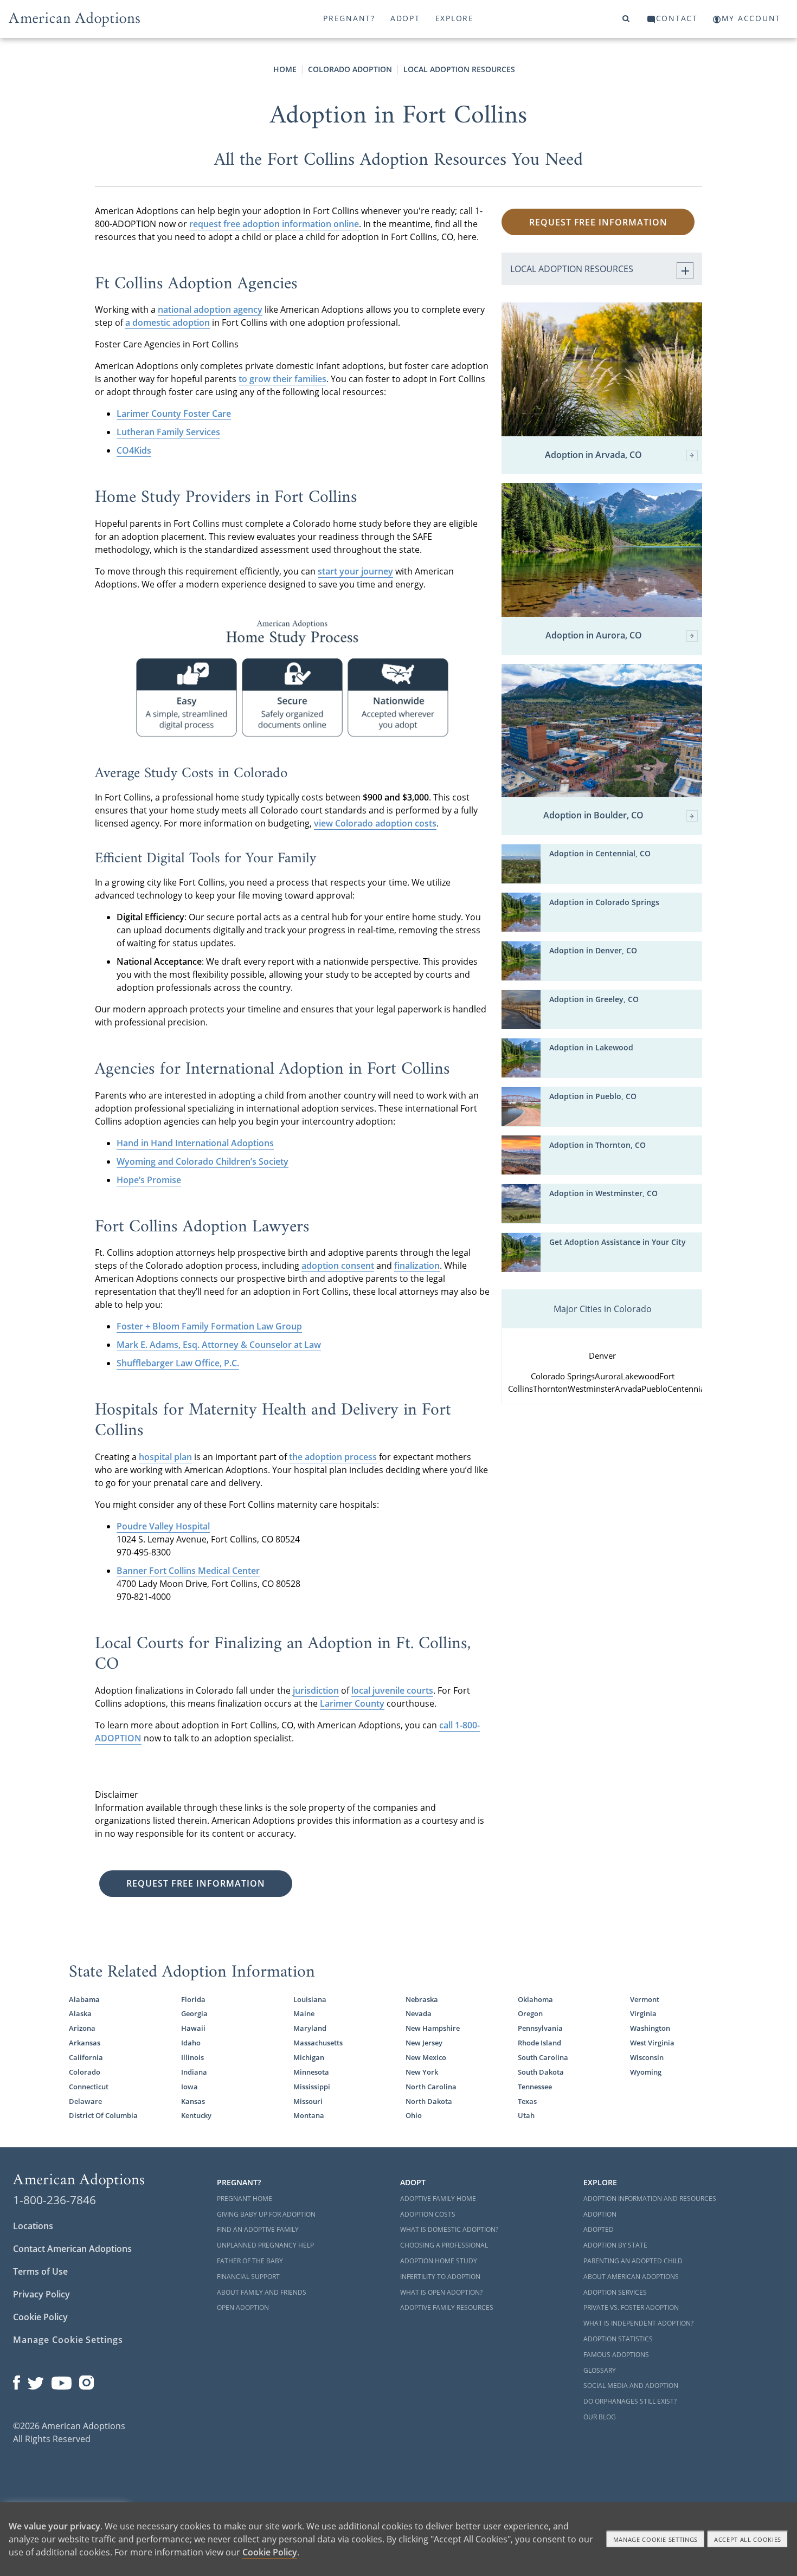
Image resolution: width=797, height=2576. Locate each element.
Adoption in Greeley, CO (594, 999)
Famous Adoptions (616, 2355)
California (86, 2057)
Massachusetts (318, 2043)
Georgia (194, 2013)
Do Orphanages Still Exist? (630, 2401)
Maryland (310, 2028)
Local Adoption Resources (459, 69)
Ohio (414, 2115)
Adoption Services (615, 2292)
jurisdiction (316, 1690)
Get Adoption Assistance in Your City (618, 1242)
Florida (193, 1999)
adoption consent (338, 1266)
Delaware (85, 2101)
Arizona (82, 2028)
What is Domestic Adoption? (449, 2229)
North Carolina (431, 2087)
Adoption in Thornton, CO (597, 1145)
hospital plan (165, 1457)
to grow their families (282, 379)
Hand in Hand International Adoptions (195, 1143)
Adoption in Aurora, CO (594, 636)
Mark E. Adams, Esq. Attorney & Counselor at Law (219, 1345)
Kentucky (196, 2115)
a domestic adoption (168, 322)
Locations (33, 2226)
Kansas (193, 2101)
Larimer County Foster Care (174, 414)
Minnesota (311, 2072)
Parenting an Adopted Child (633, 2261)
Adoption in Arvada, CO (593, 455)
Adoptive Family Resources (447, 2307)
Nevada (419, 2013)
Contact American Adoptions (72, 2249)
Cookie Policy (40, 2317)
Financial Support (248, 2277)
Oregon (530, 2013)
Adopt (405, 18)
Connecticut (89, 2087)
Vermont (645, 1999)
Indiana (194, 2072)
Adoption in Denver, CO (593, 950)
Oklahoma (535, 1999)
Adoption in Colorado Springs (604, 902)
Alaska (80, 2013)
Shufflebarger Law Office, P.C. (178, 1363)
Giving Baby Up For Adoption (266, 2214)
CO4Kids (134, 450)
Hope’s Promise (149, 1180)
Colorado (85, 2072)
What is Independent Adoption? (638, 2323)
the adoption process (333, 1457)
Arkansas (85, 2043)
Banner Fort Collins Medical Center (188, 1571)
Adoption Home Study (439, 2261)
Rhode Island (539, 2043)
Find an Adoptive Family (258, 2229)
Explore (455, 18)
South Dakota (541, 2072)
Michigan (309, 2057)
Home (285, 69)
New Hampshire (433, 2028)
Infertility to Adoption (440, 2277)
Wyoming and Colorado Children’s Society (203, 1161)
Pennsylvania (540, 2028)
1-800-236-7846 (54, 2200)
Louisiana (310, 1999)
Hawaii (193, 2028)
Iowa (189, 2087)
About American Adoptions (631, 2277)
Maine (304, 2013)
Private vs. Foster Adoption (631, 2307)
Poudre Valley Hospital (163, 1526)
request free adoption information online (274, 224)
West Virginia (652, 2043)
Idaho (191, 2043)
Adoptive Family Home (438, 2199)
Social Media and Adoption (631, 2385)
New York (422, 2072)
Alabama (84, 1999)
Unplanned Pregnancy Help (265, 2245)
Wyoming (646, 2072)
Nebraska (422, 1999)
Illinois (192, 2057)
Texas (527, 2101)
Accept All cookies (748, 2539)
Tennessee (535, 2087)
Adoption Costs (428, 2214)
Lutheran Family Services (168, 432)
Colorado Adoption (350, 69)
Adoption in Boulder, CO (593, 816)
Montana (309, 2115)
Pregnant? (349, 18)
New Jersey (424, 2043)
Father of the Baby (250, 2261)
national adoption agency (210, 309)
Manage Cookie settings (656, 2539)
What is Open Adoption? (441, 2292)
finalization (417, 1266)
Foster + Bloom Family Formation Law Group (209, 1326)
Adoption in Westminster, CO (603, 1193)
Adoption (600, 2214)
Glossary (600, 2370)
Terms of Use (40, 2271)
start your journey (355, 571)
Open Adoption (243, 2307)
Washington (650, 2028)
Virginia (643, 2013)
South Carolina (543, 2057)
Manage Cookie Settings (68, 2340)
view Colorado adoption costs (375, 823)
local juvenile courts (392, 1690)
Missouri (308, 2101)
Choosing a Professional (444, 2245)
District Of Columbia (103, 2115)
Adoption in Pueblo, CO (593, 1096)
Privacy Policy (41, 2294)
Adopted (599, 2229)
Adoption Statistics (618, 2339)
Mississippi (312, 2087)
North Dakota (429, 2101)
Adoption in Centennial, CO (600, 853)
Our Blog (600, 2417)
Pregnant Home (245, 2199)
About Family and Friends (262, 2292)
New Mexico (426, 2057)
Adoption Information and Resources (650, 2199)
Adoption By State (615, 2245)
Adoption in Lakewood (591, 1047)
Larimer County (352, 1703)
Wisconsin (647, 2057)
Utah (526, 2115)
